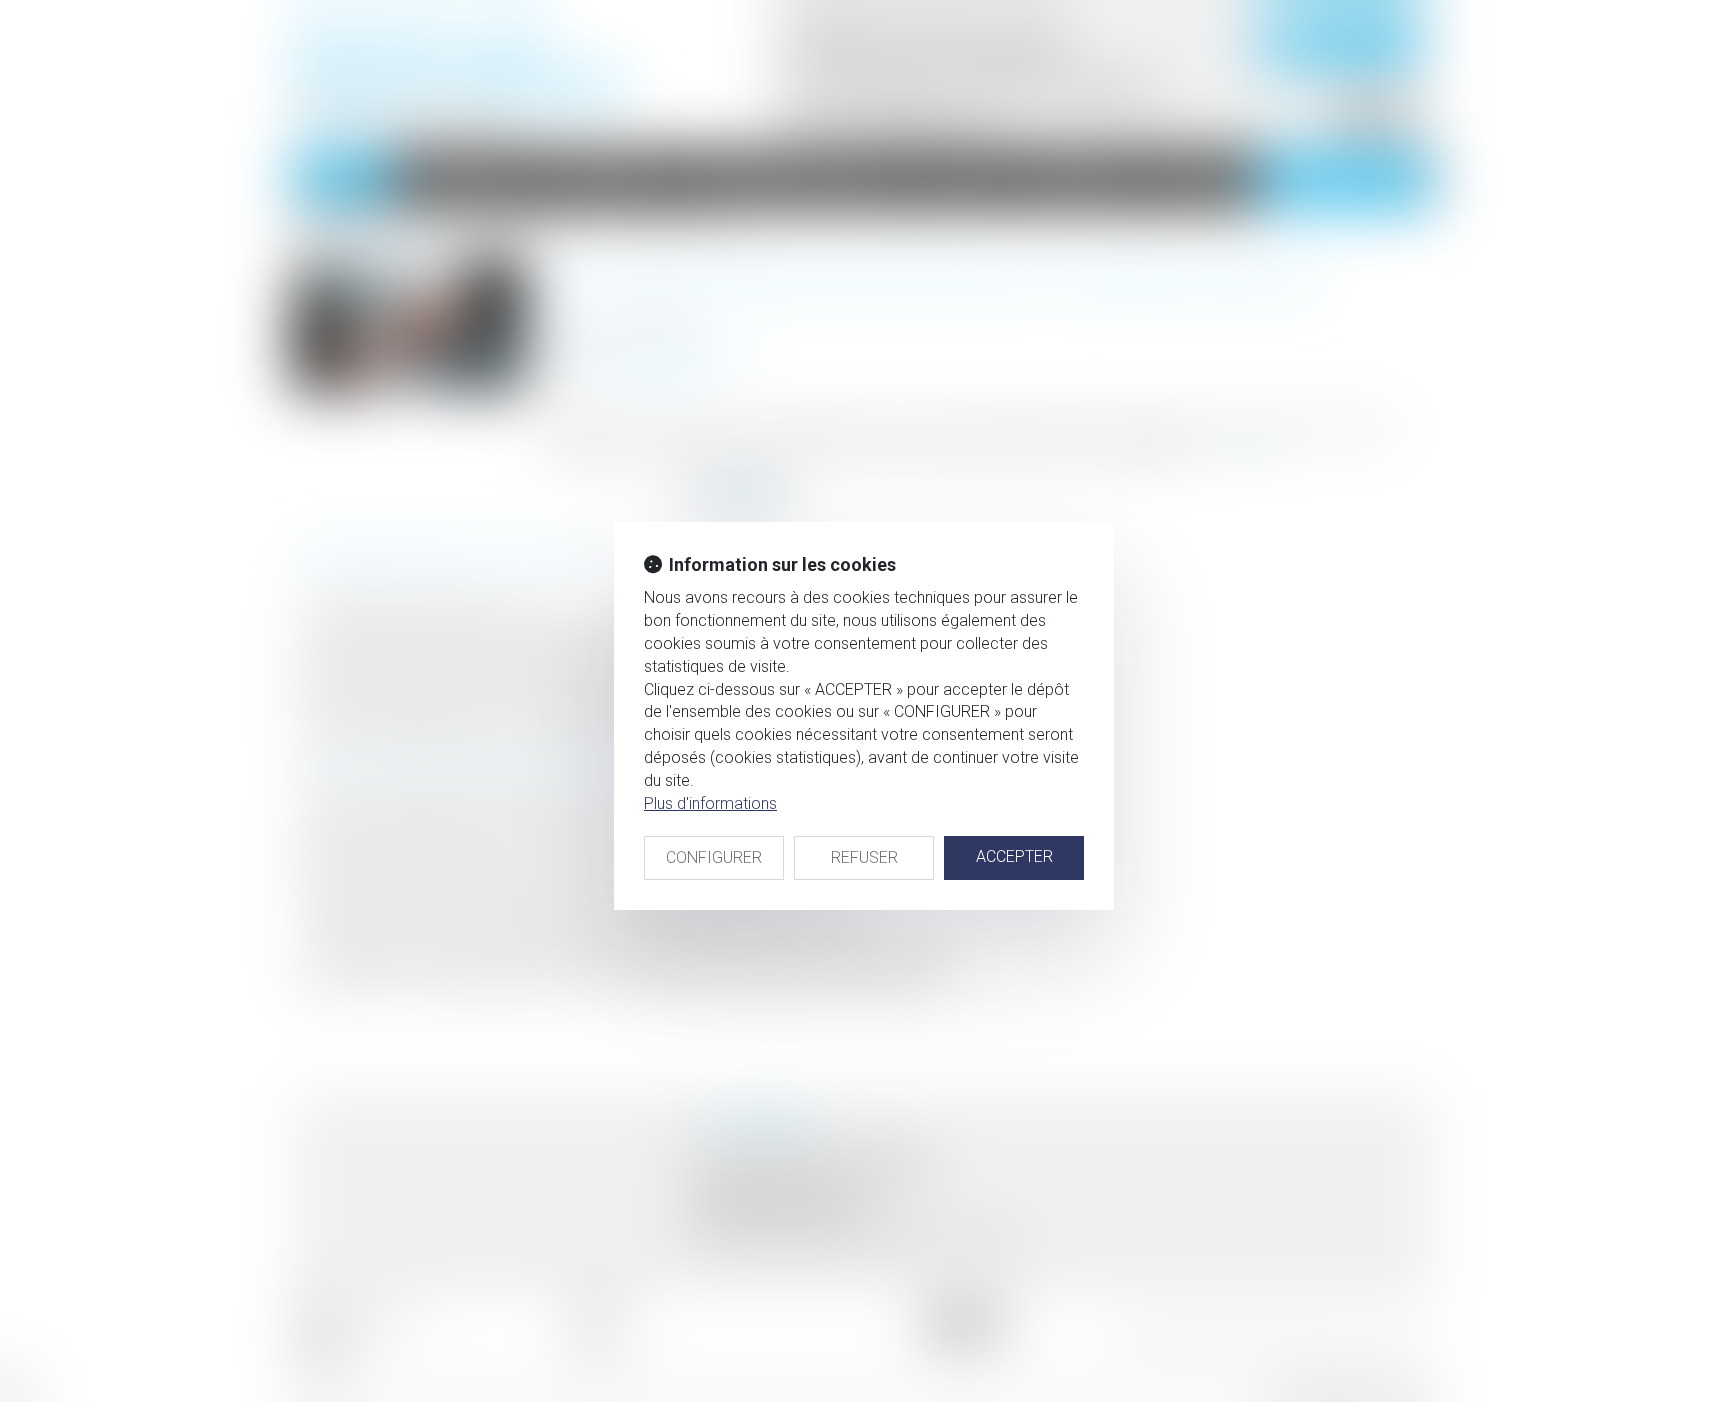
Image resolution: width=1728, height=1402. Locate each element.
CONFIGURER (714, 857)
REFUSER (864, 857)
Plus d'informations (710, 803)
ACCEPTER (1014, 856)
